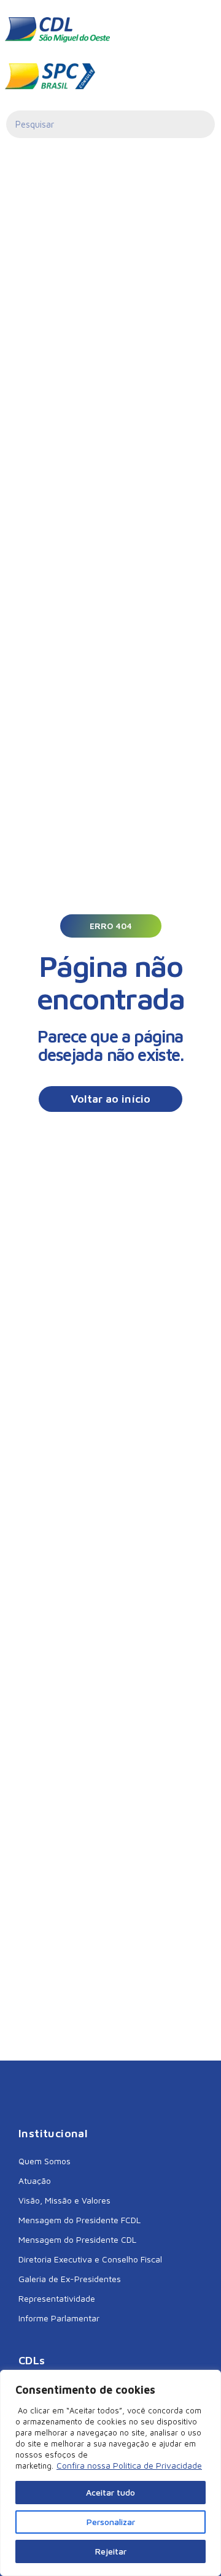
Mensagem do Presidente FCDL (79, 2220)
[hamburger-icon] (197, 30)
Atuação (35, 2181)
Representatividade (57, 2298)
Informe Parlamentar (59, 2318)
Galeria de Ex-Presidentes (70, 2279)
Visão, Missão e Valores (64, 2200)
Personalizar (111, 2522)
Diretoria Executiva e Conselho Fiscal (90, 2259)
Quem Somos (45, 2161)
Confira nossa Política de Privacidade (129, 2465)
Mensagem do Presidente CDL (77, 2239)
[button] (111, 926)
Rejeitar (111, 2551)
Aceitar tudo (110, 2492)
